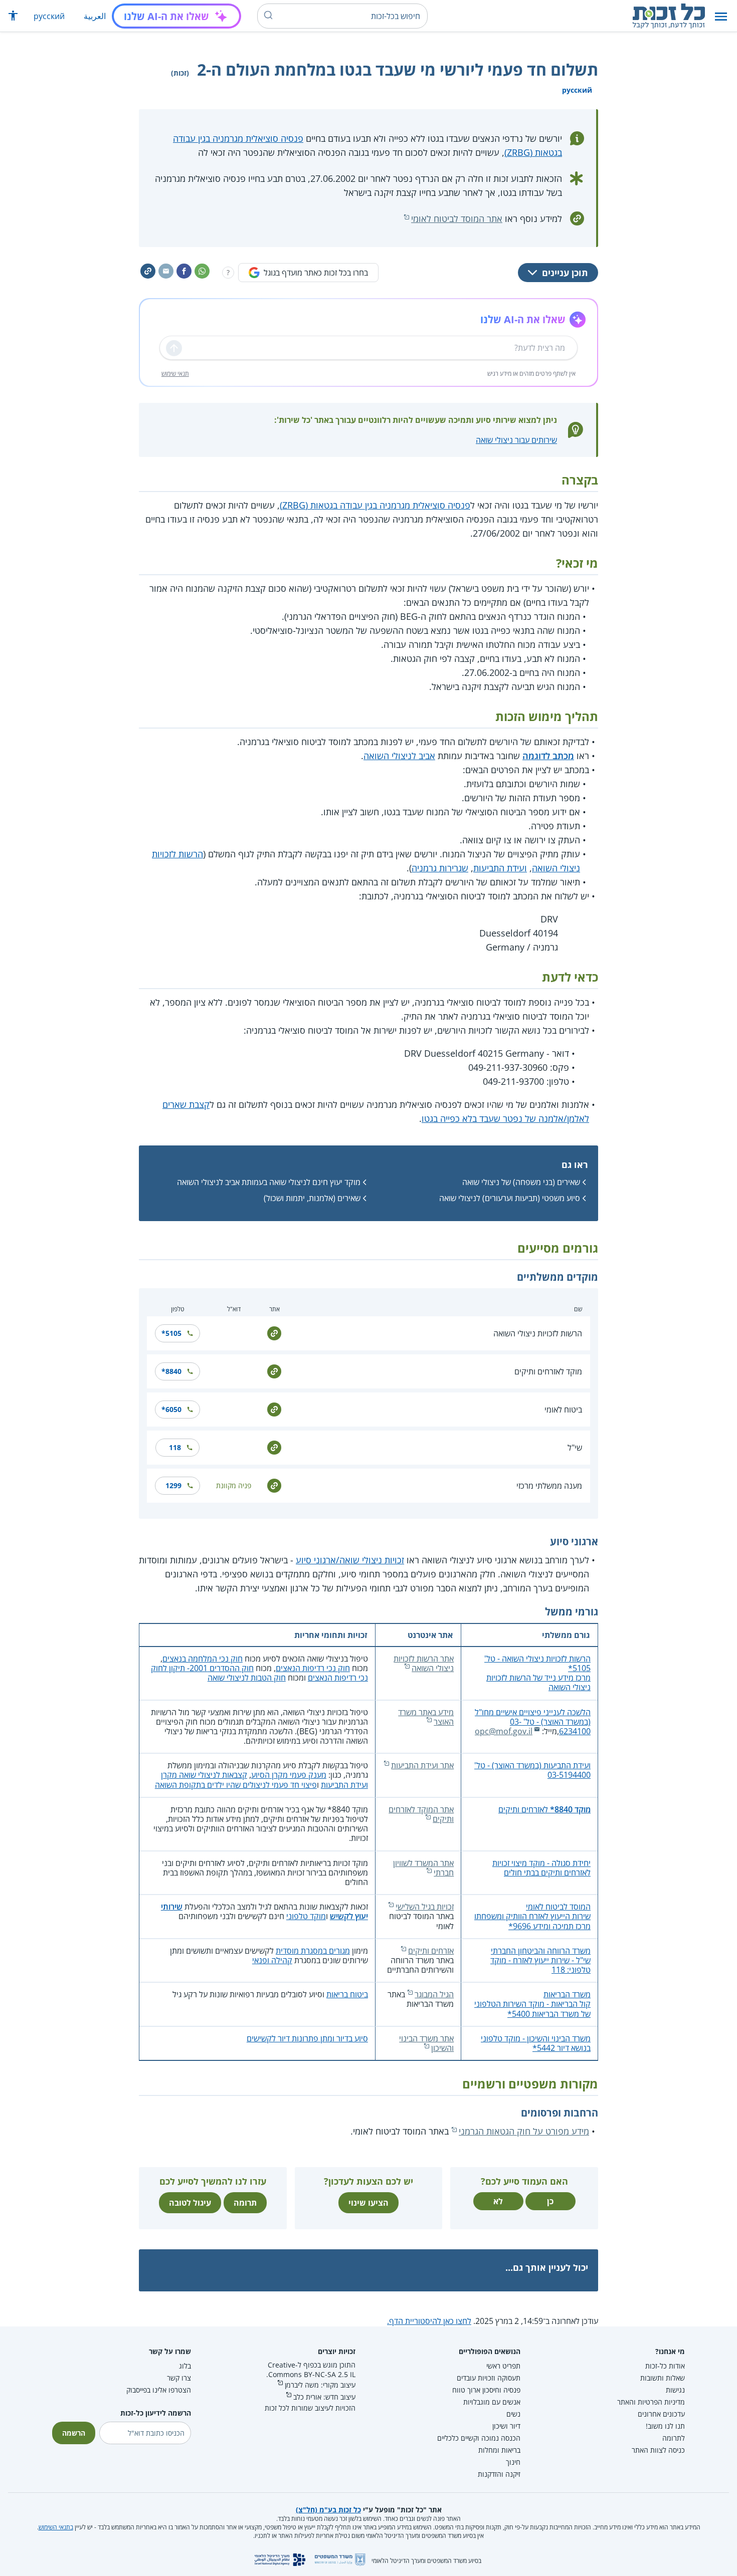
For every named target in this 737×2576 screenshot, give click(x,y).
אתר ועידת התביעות (422, 1765)
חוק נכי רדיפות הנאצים (313, 1668)
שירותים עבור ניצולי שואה (516, 440)
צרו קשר (179, 2378)
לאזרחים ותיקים (544, 1809)
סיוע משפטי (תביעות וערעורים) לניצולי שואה (510, 1198)
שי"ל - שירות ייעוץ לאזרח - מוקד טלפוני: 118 (540, 1965)
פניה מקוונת (234, 1485)
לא (498, 2201)
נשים (513, 2414)
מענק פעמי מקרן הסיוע (289, 1775)
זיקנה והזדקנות (499, 2474)
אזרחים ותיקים (431, 1951)
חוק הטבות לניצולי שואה (247, 1678)
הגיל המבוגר (434, 1994)
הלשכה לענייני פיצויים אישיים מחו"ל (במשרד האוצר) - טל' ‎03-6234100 (533, 1722)
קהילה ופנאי (272, 1960)
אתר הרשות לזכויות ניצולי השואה (424, 1663)
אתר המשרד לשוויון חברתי (423, 1868)
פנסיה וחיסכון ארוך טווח (486, 2390)
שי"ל (575, 1448)
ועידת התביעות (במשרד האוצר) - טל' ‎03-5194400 (532, 1770)
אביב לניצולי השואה (399, 756)
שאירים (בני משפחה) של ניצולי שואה (521, 1182)
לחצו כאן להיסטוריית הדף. (429, 2321)
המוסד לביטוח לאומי (558, 1907)
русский (49, 16)
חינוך (513, 2462)
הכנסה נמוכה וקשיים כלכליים (479, 2438)
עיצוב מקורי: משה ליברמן (320, 2385)
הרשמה (74, 2433)
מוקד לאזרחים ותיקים (548, 1371)
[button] (721, 16)
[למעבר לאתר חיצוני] (274, 1333)
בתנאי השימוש (56, 2527)
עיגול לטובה (190, 2203)
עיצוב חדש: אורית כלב (324, 2397)
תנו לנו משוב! (665, 2426)
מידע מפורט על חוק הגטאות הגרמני (524, 2131)
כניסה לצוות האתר (658, 2450)
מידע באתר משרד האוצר (426, 1717)
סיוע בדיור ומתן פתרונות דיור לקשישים (307, 2038)
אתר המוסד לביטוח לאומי (457, 218)
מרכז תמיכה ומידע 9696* (549, 1926)
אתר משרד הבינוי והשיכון (426, 2043)
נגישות (675, 2390)
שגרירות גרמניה (440, 868)
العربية (95, 16)
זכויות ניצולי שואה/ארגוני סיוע (350, 1560)
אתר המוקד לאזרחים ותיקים (421, 1814)
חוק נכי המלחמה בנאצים (203, 1659)
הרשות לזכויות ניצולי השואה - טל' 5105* (537, 1663)
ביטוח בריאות (347, 1994)
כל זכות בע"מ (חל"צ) (328, 2510)
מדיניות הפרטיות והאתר (651, 2402)
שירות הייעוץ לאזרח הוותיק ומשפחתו (532, 1916)
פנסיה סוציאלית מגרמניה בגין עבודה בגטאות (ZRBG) (375, 505)
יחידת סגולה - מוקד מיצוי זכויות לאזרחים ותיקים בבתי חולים (541, 1868)
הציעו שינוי (368, 2203)
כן (550, 2201)
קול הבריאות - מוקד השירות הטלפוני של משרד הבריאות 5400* (532, 2009)
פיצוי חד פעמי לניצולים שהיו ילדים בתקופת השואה (236, 1785)
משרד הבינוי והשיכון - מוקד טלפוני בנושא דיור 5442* (536, 2043)
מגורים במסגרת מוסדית (313, 1951)
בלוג (185, 2366)
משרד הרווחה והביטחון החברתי (541, 1951)
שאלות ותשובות (663, 2378)
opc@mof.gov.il (504, 1731)
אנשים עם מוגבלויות (492, 2402)
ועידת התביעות (500, 868)
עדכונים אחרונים (661, 2414)
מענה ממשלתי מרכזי (549, 1486)
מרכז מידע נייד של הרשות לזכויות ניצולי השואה (538, 1682)
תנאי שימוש (175, 374)
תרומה (245, 2203)
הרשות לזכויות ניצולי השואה (538, 1333)
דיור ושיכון (506, 2426)
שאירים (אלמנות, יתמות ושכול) (312, 1198)
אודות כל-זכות (665, 2366)
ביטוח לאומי (563, 1410)
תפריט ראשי (503, 2366)
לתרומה (674, 2438)
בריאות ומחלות (499, 2450)
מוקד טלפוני (306, 1916)
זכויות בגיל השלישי (425, 1907)
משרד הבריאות (567, 1994)
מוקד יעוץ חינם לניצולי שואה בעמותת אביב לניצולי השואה (269, 1182)
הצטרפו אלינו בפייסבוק (159, 2390)
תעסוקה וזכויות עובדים (489, 2378)
